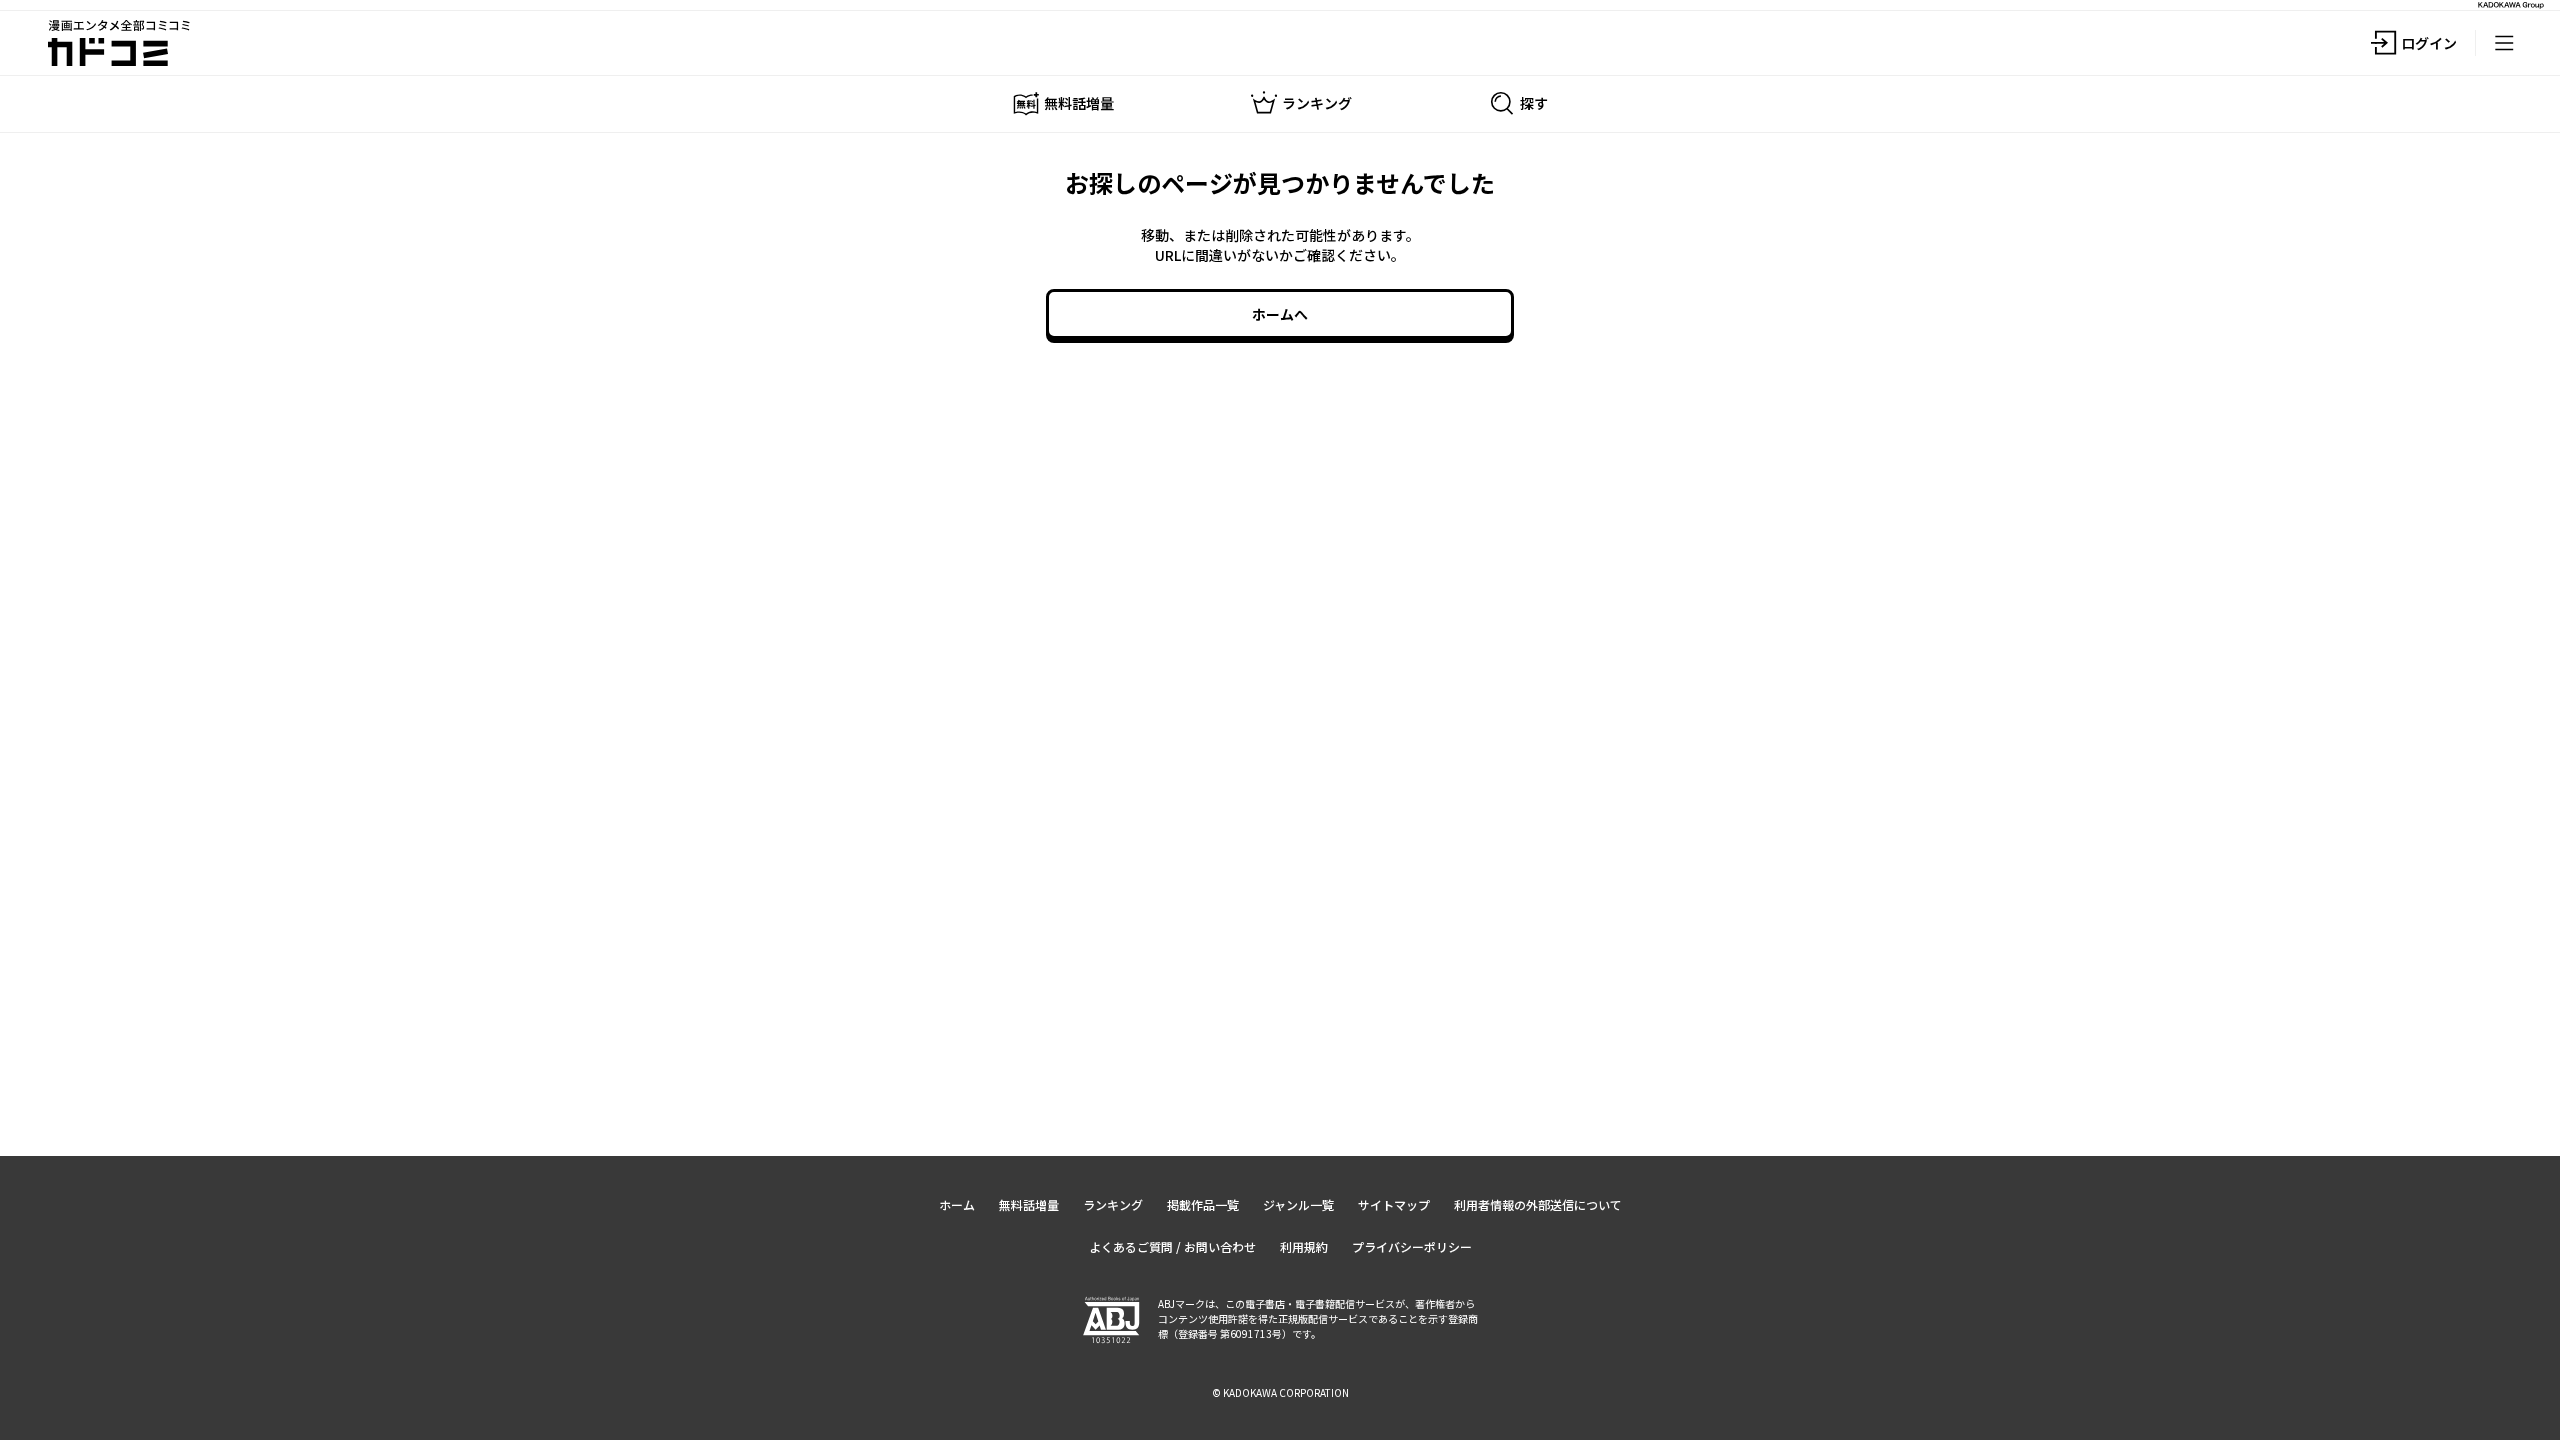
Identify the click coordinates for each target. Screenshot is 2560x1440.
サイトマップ (1394, 1204)
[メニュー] (2504, 43)
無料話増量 (1029, 1204)
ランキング (1113, 1204)
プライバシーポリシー (1412, 1246)
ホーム (957, 1204)
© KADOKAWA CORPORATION (1280, 1392)
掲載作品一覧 (1203, 1204)
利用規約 (1304, 1246)
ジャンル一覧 (1298, 1204)
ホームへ (1280, 314)
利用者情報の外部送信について (1538, 1204)
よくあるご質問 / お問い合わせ (1172, 1246)
